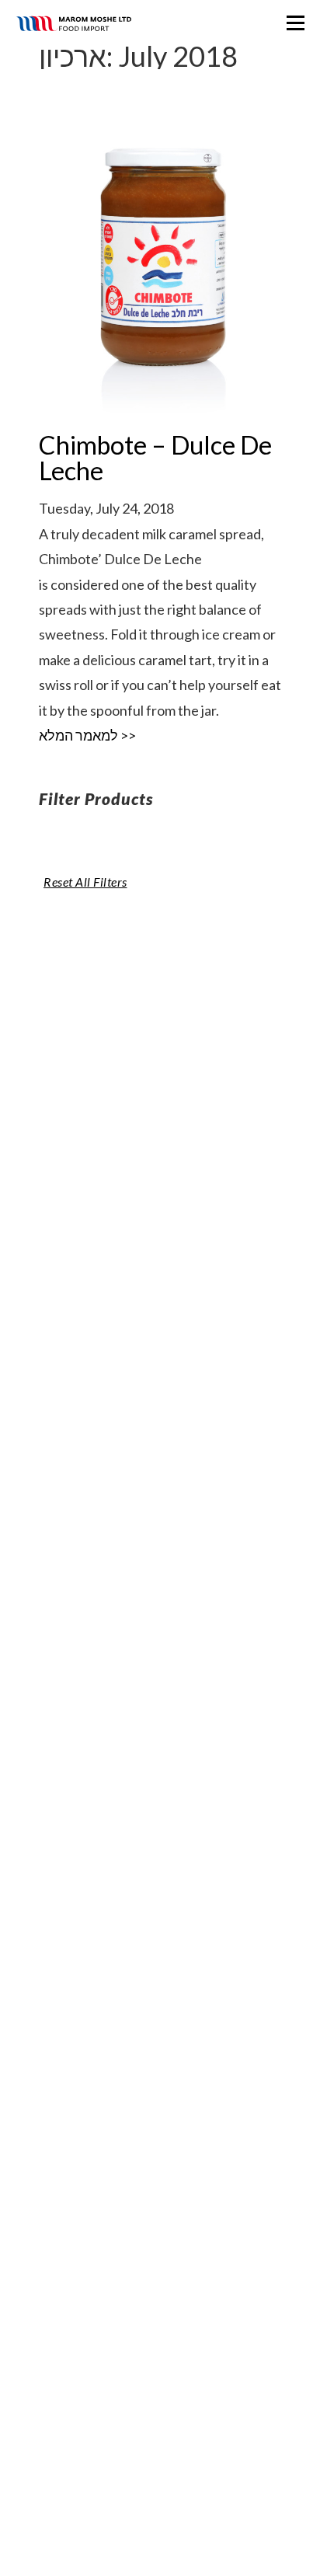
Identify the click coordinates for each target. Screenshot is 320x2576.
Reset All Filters (85, 882)
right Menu (296, 23)
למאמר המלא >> (87, 735)
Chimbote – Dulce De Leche (155, 457)
